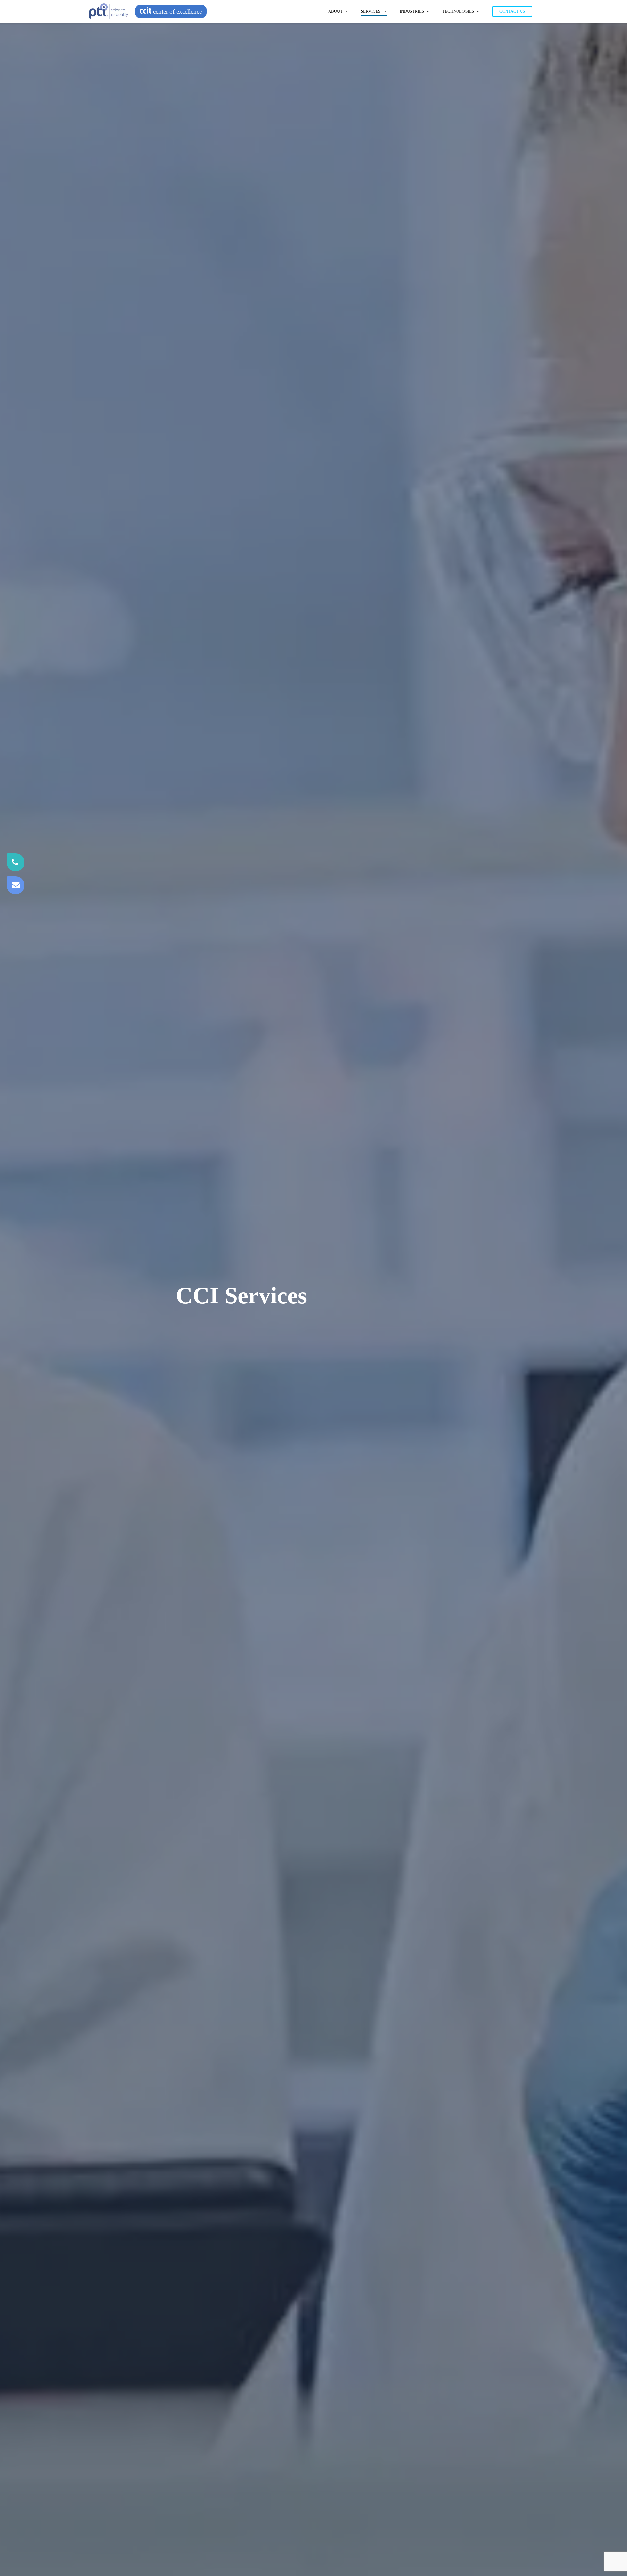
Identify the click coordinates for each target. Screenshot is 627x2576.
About (335, 11)
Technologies (458, 11)
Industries (412, 11)
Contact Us (512, 11)
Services (371, 11)
